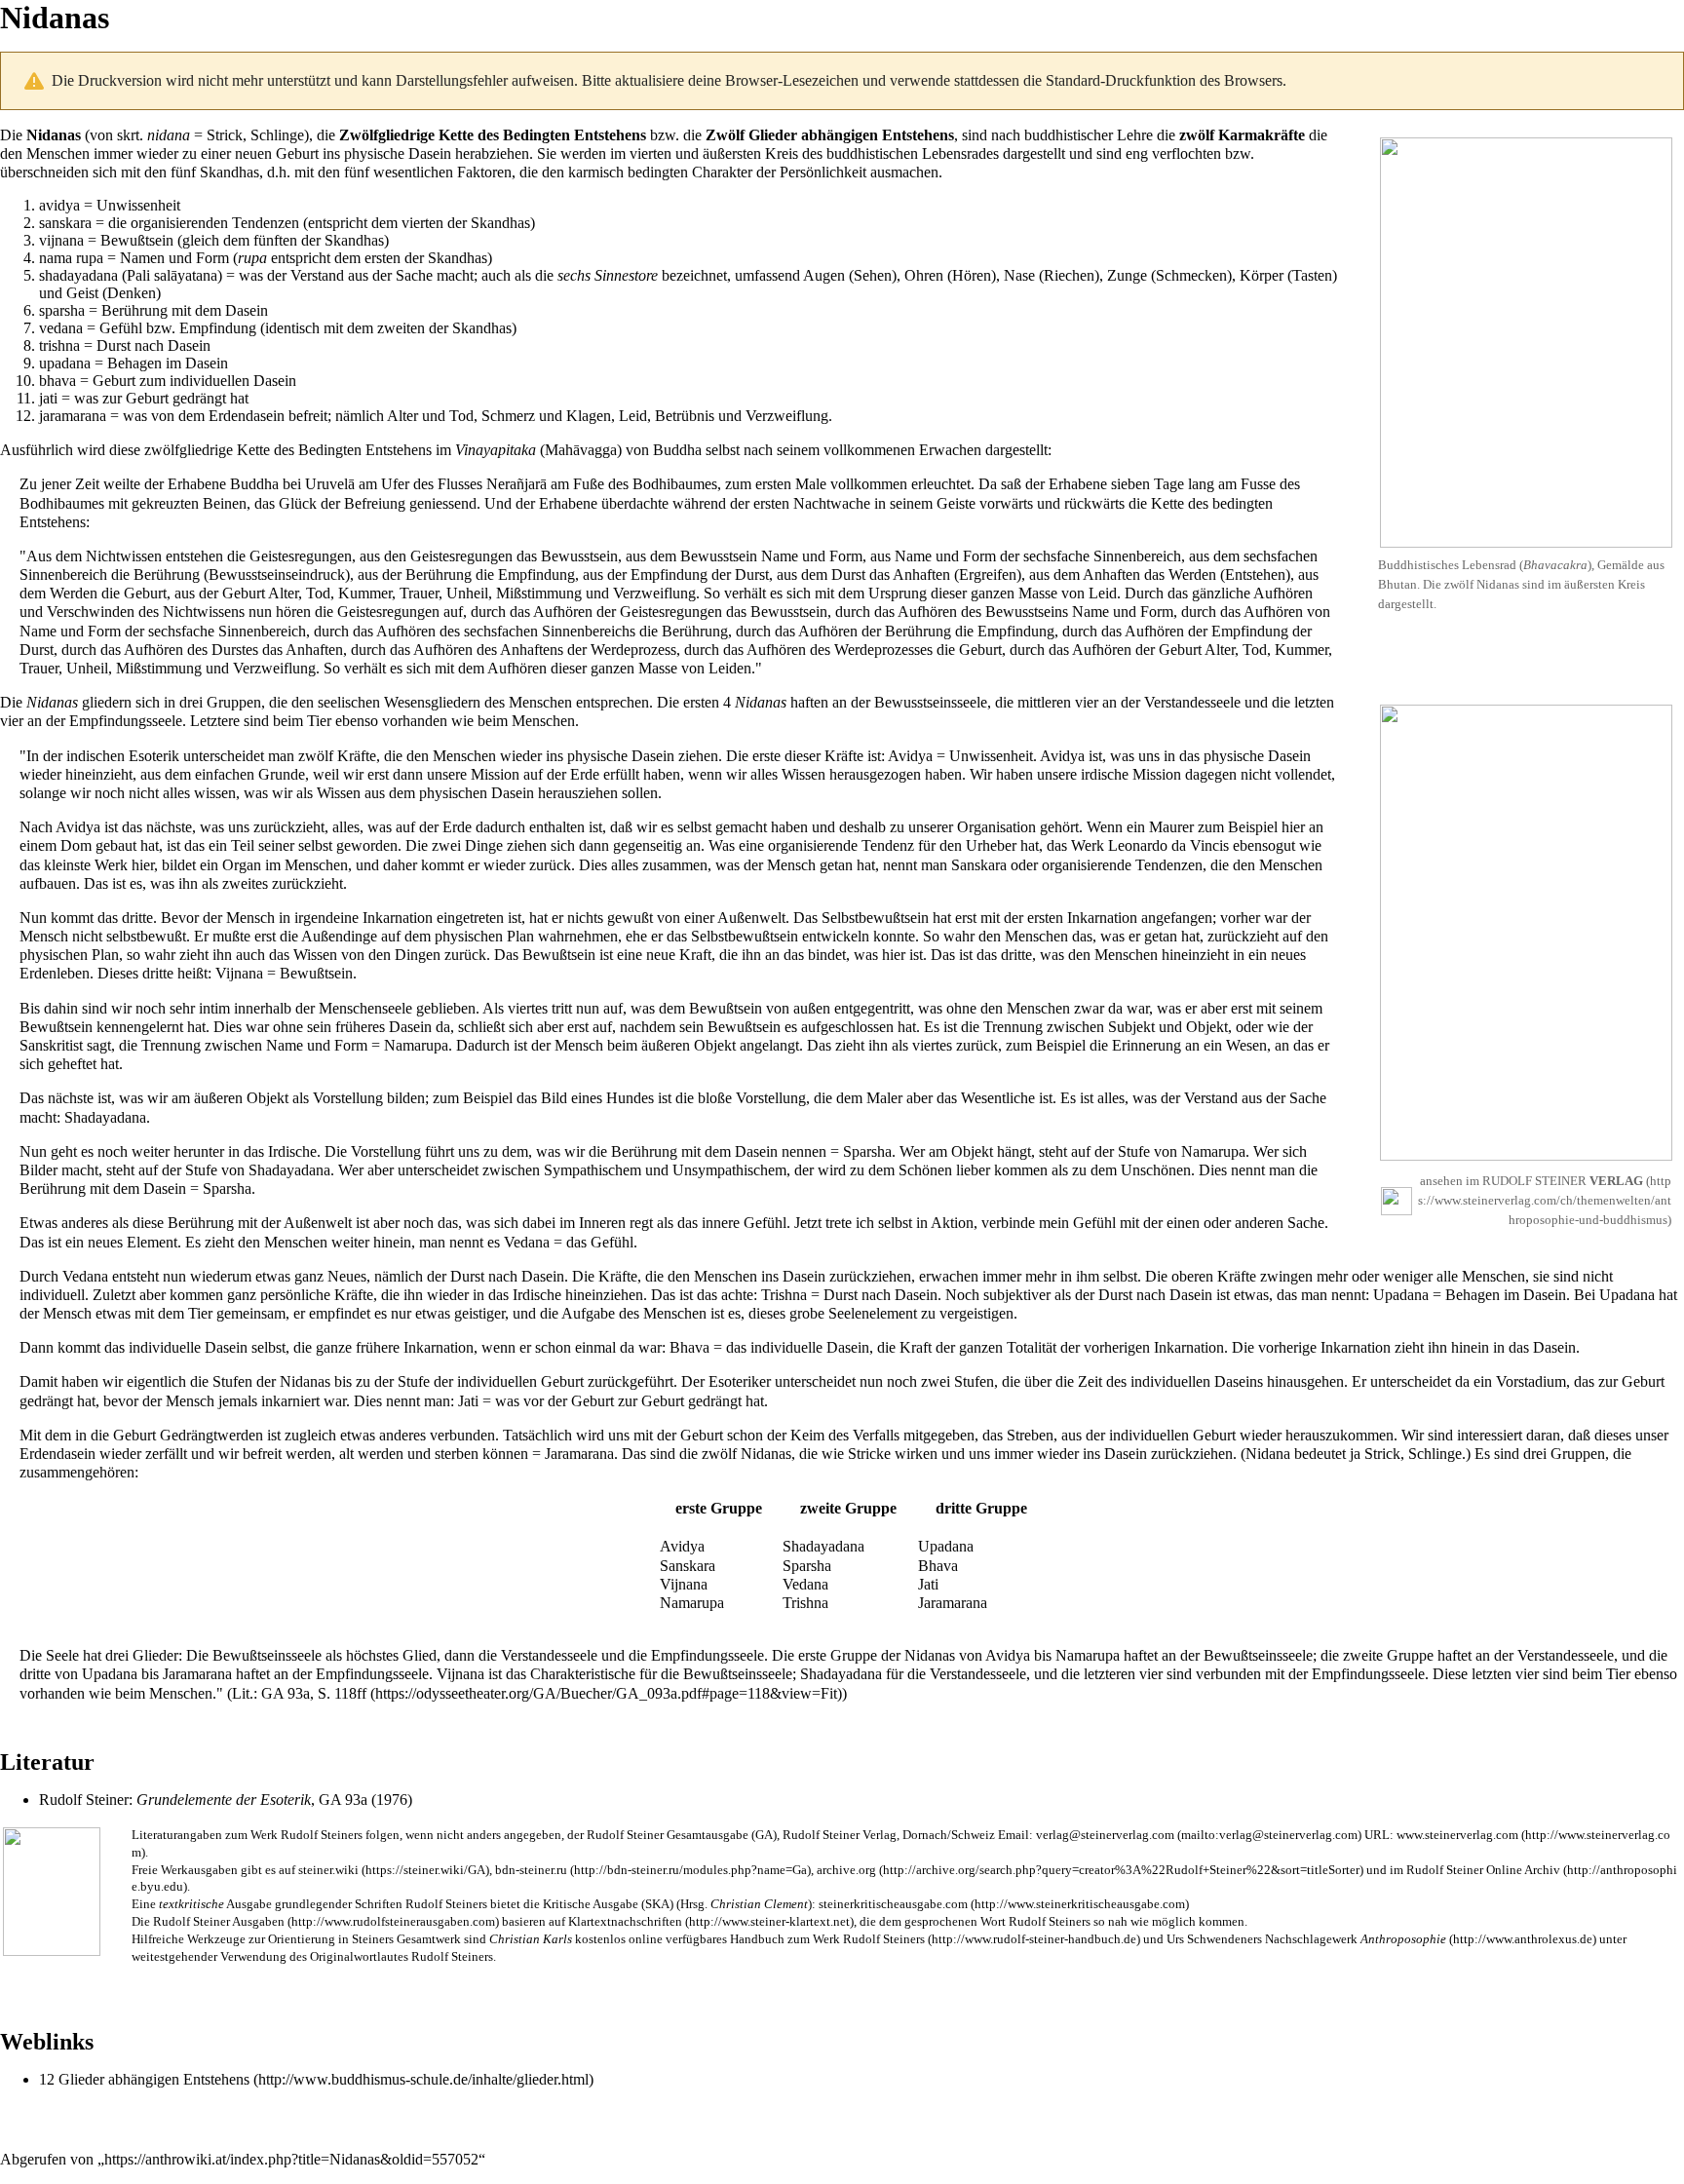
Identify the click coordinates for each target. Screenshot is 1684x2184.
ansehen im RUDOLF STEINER (1531, 1181)
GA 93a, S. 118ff (314, 1693)
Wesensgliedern (432, 702)
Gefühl (121, 328)
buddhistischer (1069, 135)
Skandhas (230, 172)
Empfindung (218, 328)
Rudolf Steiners (322, 1835)
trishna (59, 345)
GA (764, 1835)
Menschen (58, 153)
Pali (138, 275)
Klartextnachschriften (625, 1922)
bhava (57, 381)
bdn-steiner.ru (531, 1870)
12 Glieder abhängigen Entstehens (144, 2079)
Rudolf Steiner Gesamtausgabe (668, 1835)
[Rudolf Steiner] (52, 1889)
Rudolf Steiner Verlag (840, 1835)
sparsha (62, 310)
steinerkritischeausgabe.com (893, 1904)
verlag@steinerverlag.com (1105, 1835)
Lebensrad (1489, 565)
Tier (319, 721)
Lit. (243, 1693)
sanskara (65, 223)
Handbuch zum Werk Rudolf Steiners (827, 1939)
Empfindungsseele (126, 721)
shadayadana (78, 275)
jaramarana (73, 416)
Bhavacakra (1555, 565)
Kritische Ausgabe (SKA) (608, 1904)
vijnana (61, 240)
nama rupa (71, 258)
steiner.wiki (328, 1870)
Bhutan (1397, 584)
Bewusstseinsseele (931, 702)
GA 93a (343, 1800)
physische (374, 153)
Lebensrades (960, 153)
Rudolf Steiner (84, 1800)
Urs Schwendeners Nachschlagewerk (1306, 1939)
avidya (59, 205)
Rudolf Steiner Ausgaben (219, 1922)
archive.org (846, 1870)
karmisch (596, 172)
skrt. (130, 135)
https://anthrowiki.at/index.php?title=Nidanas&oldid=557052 (291, 2159)
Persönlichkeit (823, 172)
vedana (61, 328)
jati (48, 398)
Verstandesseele (1192, 702)
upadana (65, 363)
